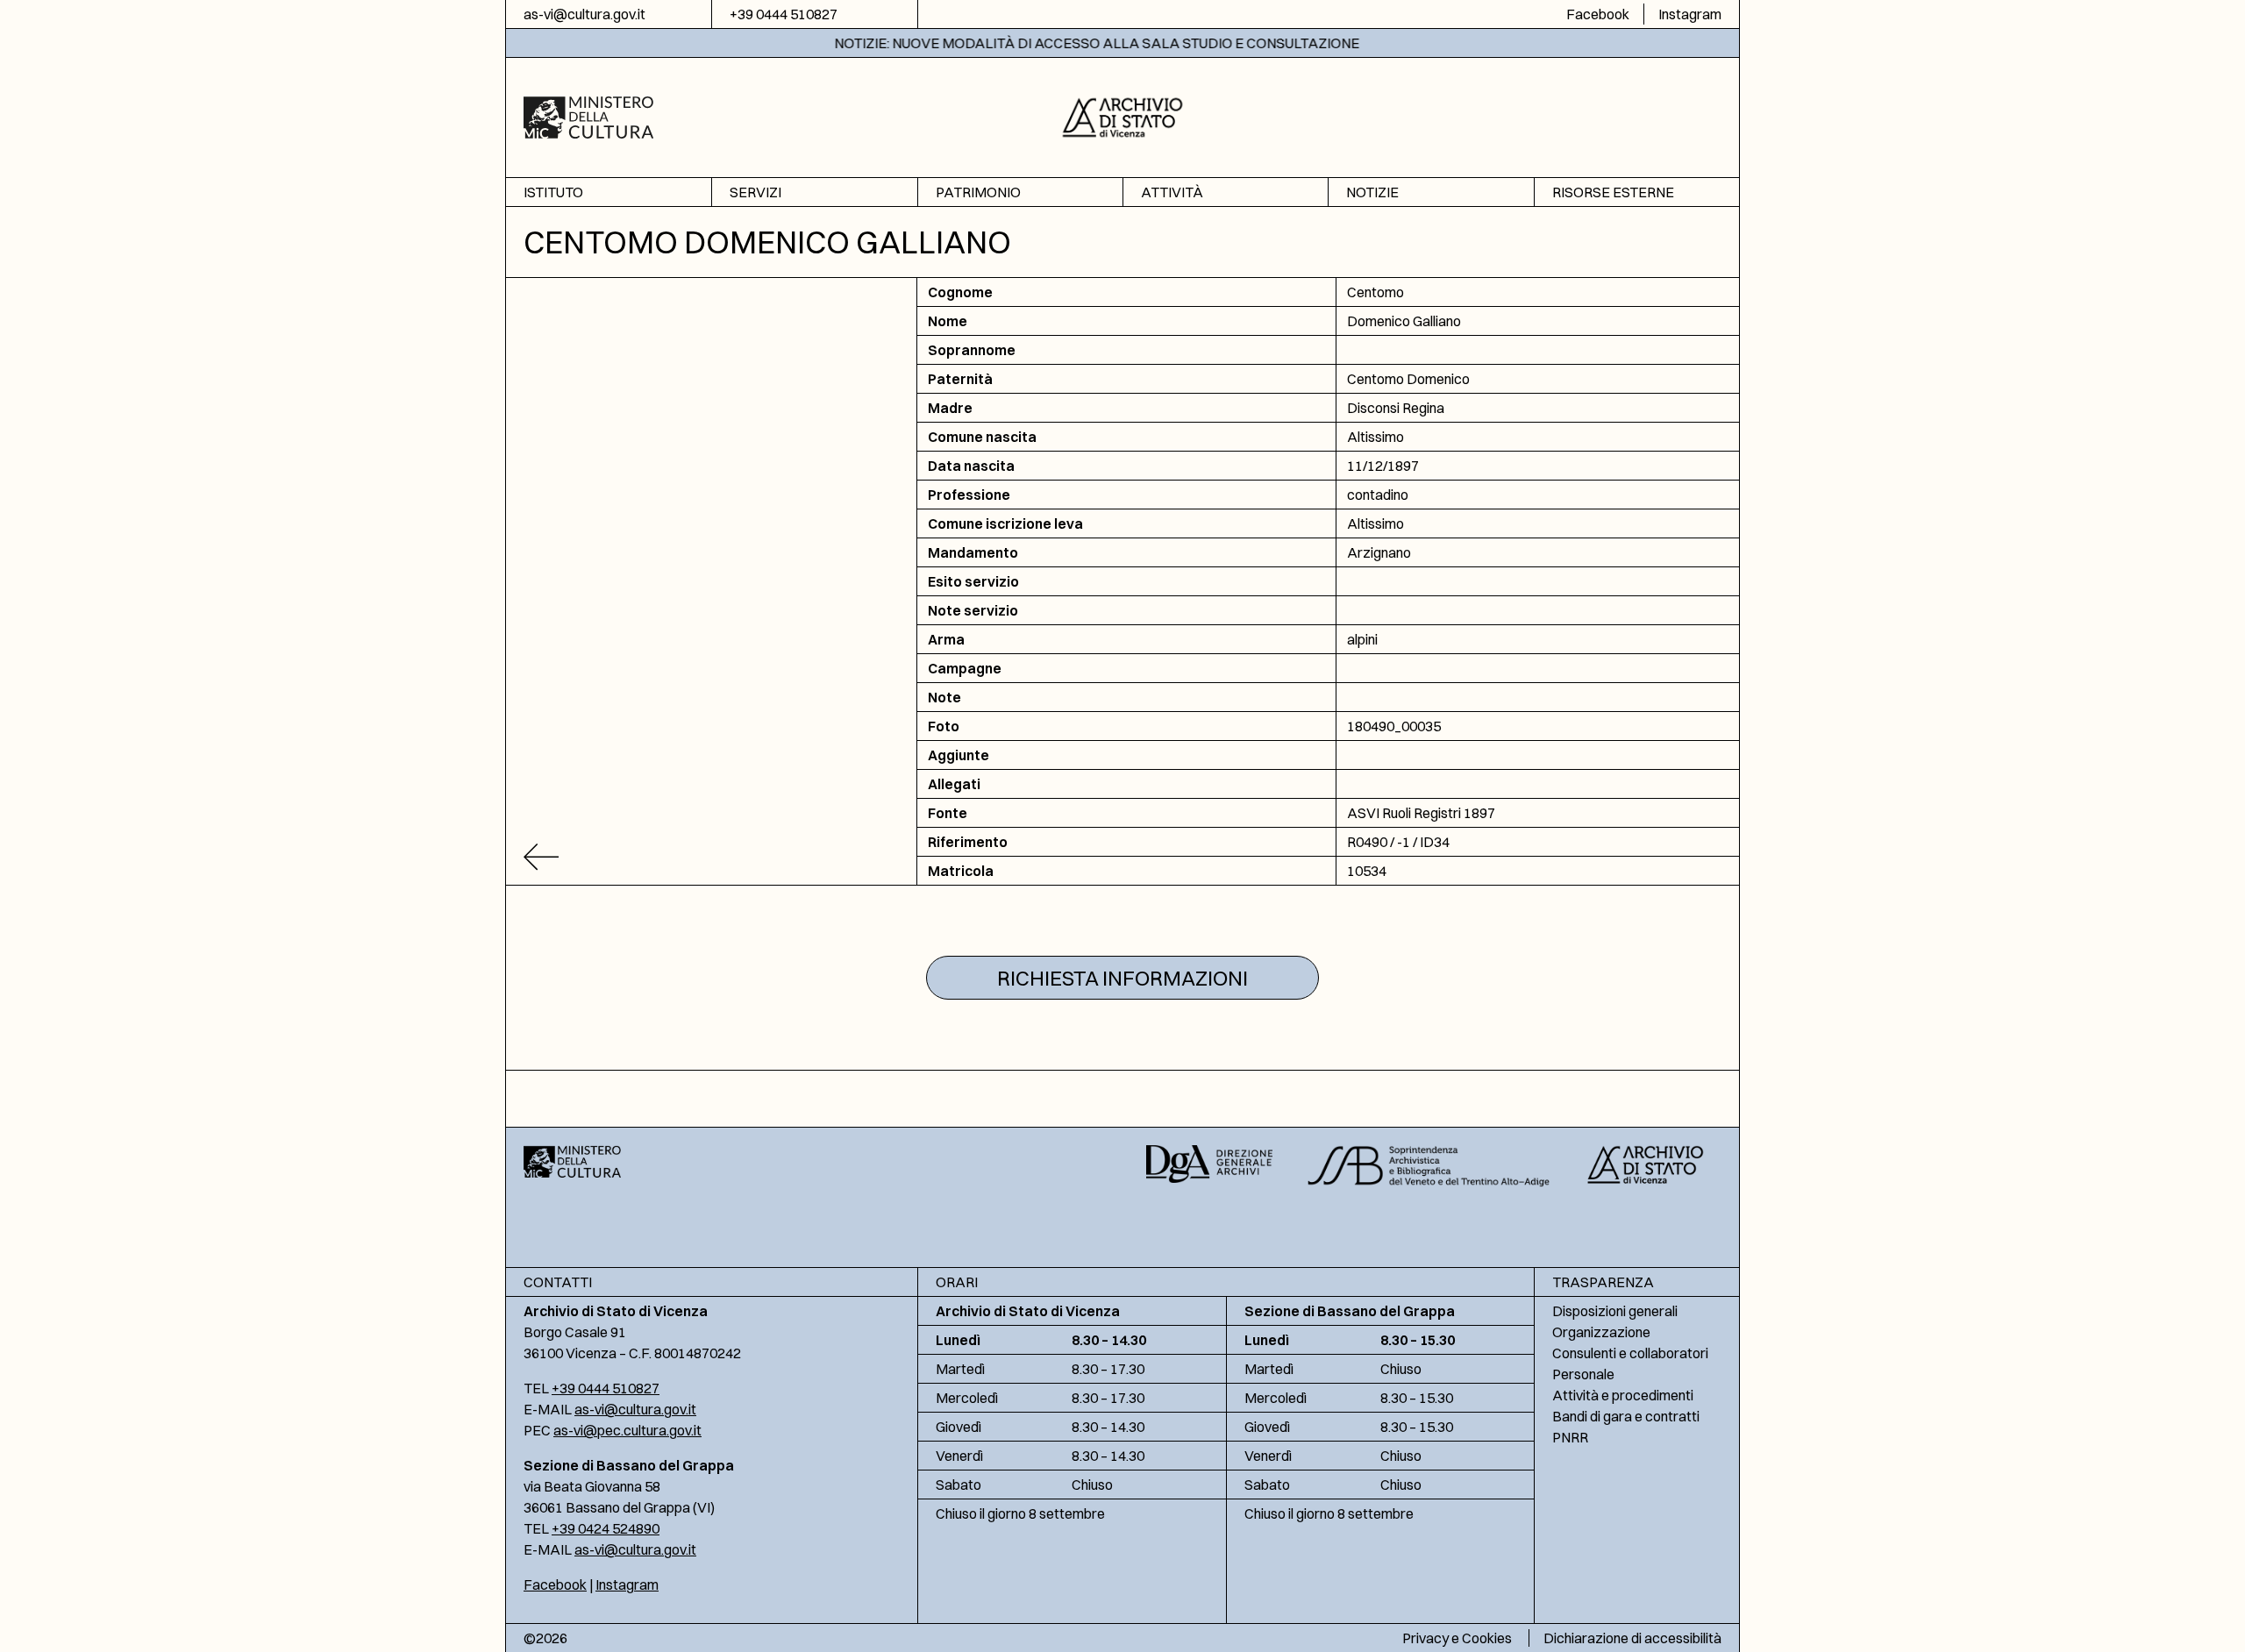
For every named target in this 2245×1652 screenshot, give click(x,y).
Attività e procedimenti (1623, 1395)
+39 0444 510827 (784, 14)
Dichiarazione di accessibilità (1632, 1638)
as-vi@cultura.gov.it (584, 14)
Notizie (1372, 192)
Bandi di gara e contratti (1626, 1416)
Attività (1172, 192)
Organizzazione (1601, 1332)
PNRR (1570, 1437)
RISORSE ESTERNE (1613, 192)
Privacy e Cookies (1457, 1638)
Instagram (1690, 14)
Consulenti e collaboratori (1630, 1353)
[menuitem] (609, 192)
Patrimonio (978, 192)
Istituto (553, 192)
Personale (1583, 1374)
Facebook (1598, 14)
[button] (1123, 115)
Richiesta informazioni (1122, 978)
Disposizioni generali (1615, 1311)
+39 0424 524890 (606, 1528)
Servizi (755, 192)
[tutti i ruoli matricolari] (712, 857)
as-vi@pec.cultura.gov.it (627, 1430)
